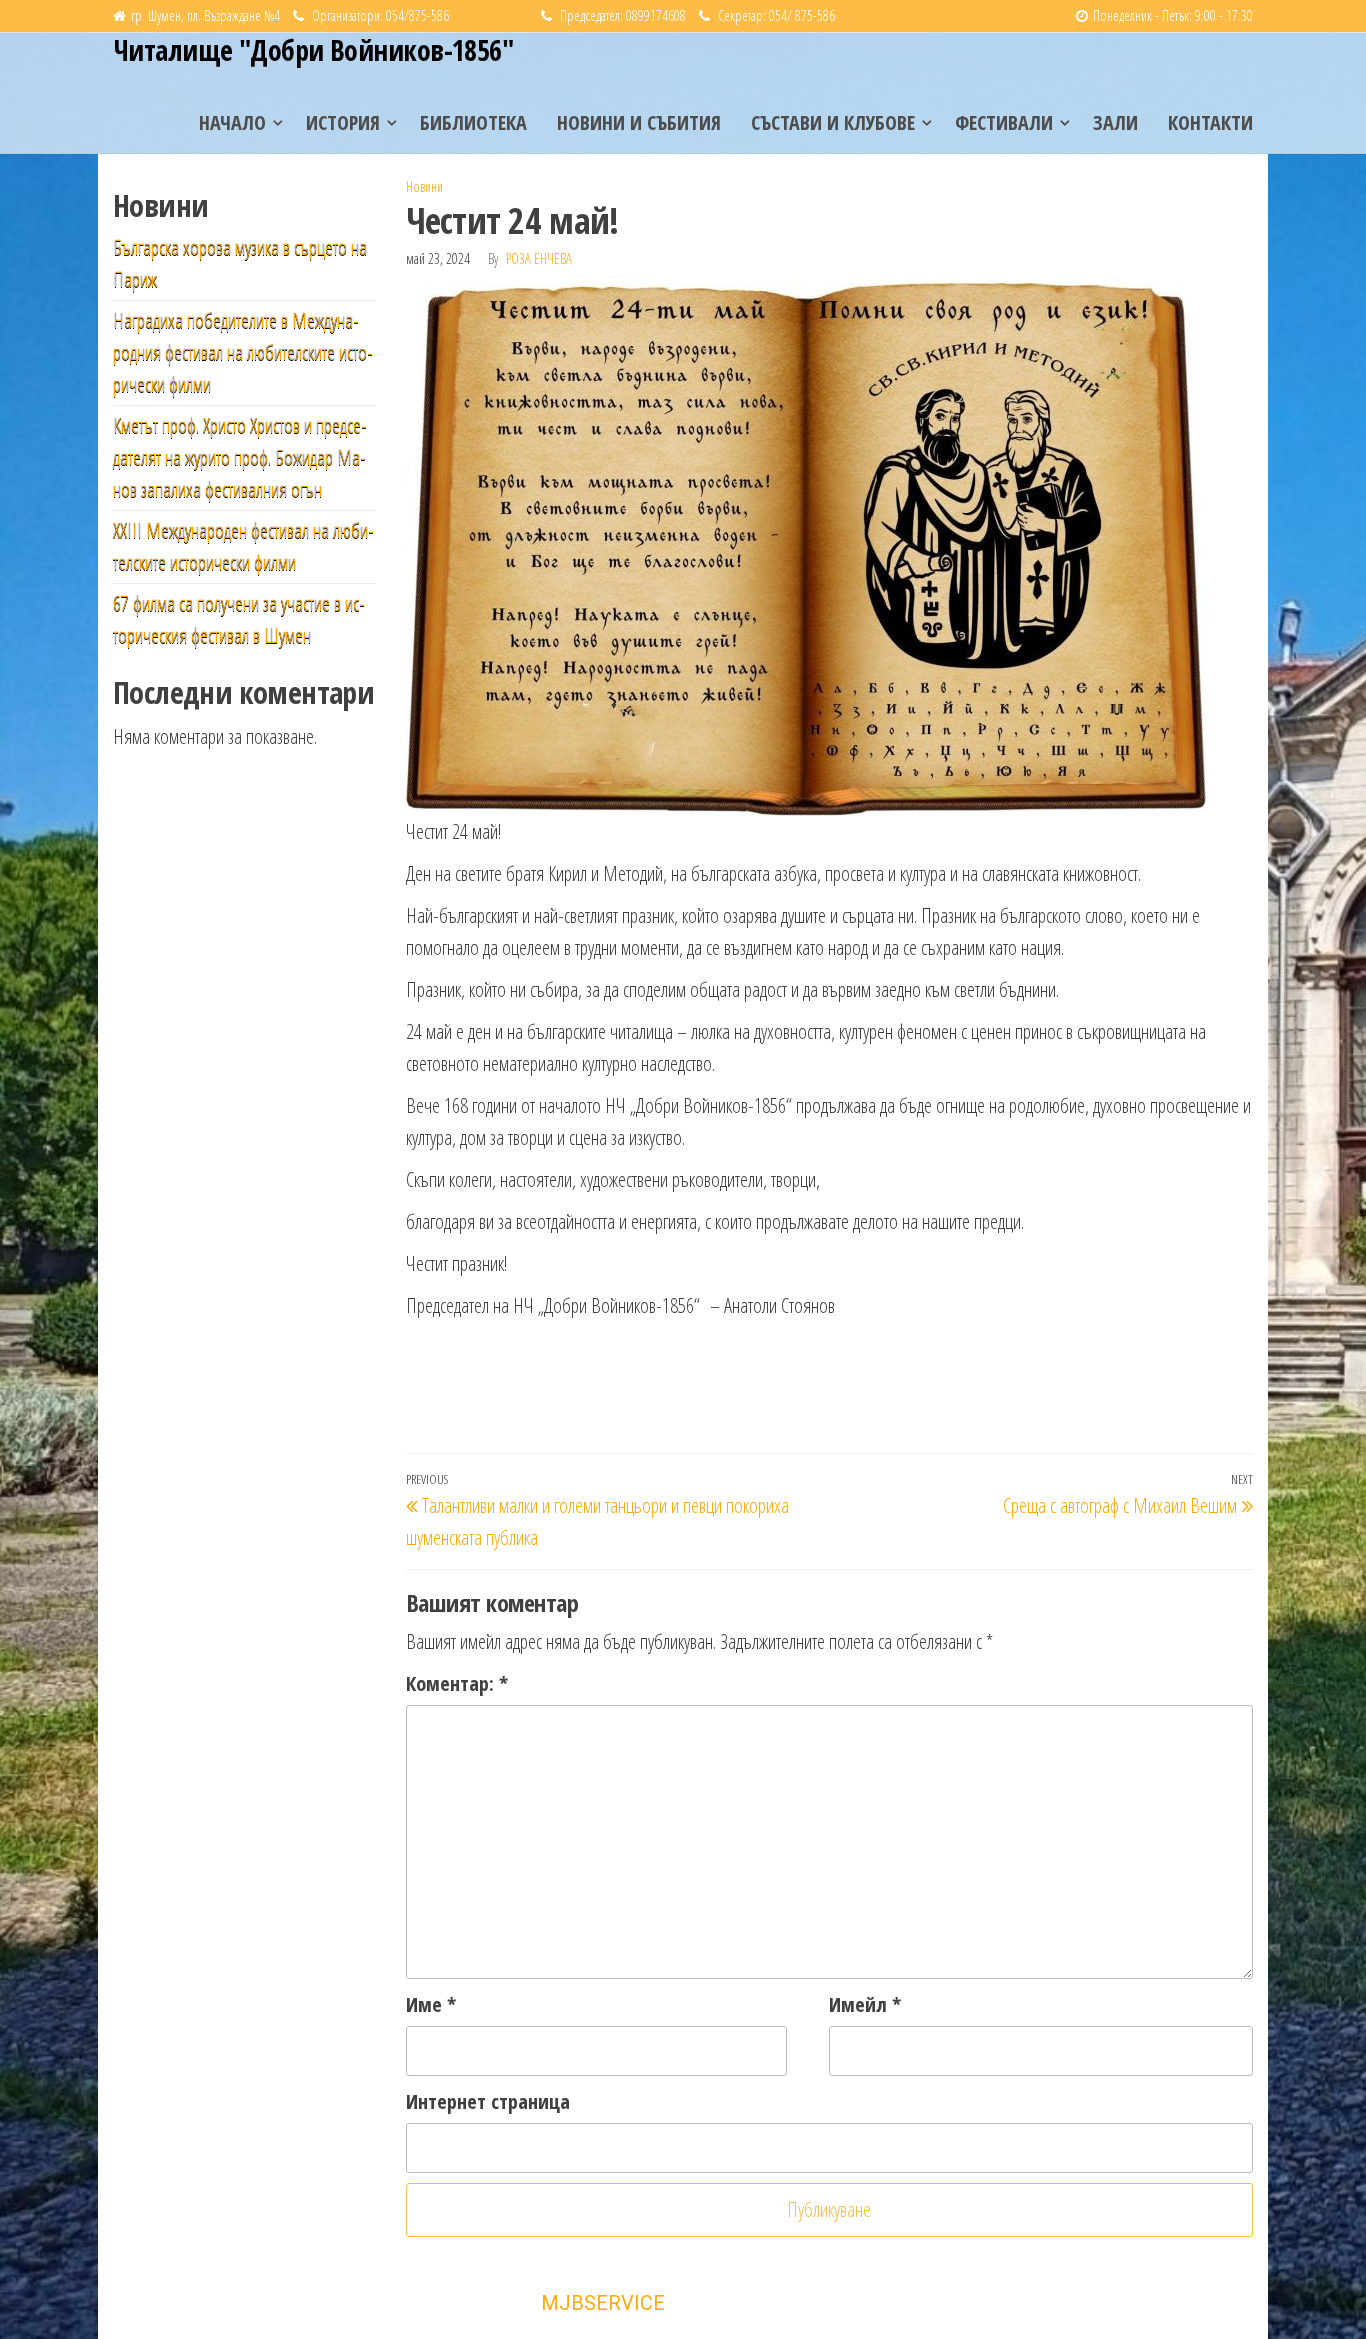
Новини (424, 186)
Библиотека (473, 122)
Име (431, 2004)
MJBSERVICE (603, 2303)
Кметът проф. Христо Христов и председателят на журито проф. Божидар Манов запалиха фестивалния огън (240, 457)
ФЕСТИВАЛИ (1004, 122)
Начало (232, 122)
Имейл (865, 2004)
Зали (1115, 122)
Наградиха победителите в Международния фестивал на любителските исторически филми (243, 352)
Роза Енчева (539, 258)
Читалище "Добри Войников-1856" (313, 50)
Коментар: (457, 1683)
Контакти (1210, 122)
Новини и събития (639, 122)
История (343, 122)
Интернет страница (488, 2101)
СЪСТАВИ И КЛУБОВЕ (833, 122)
